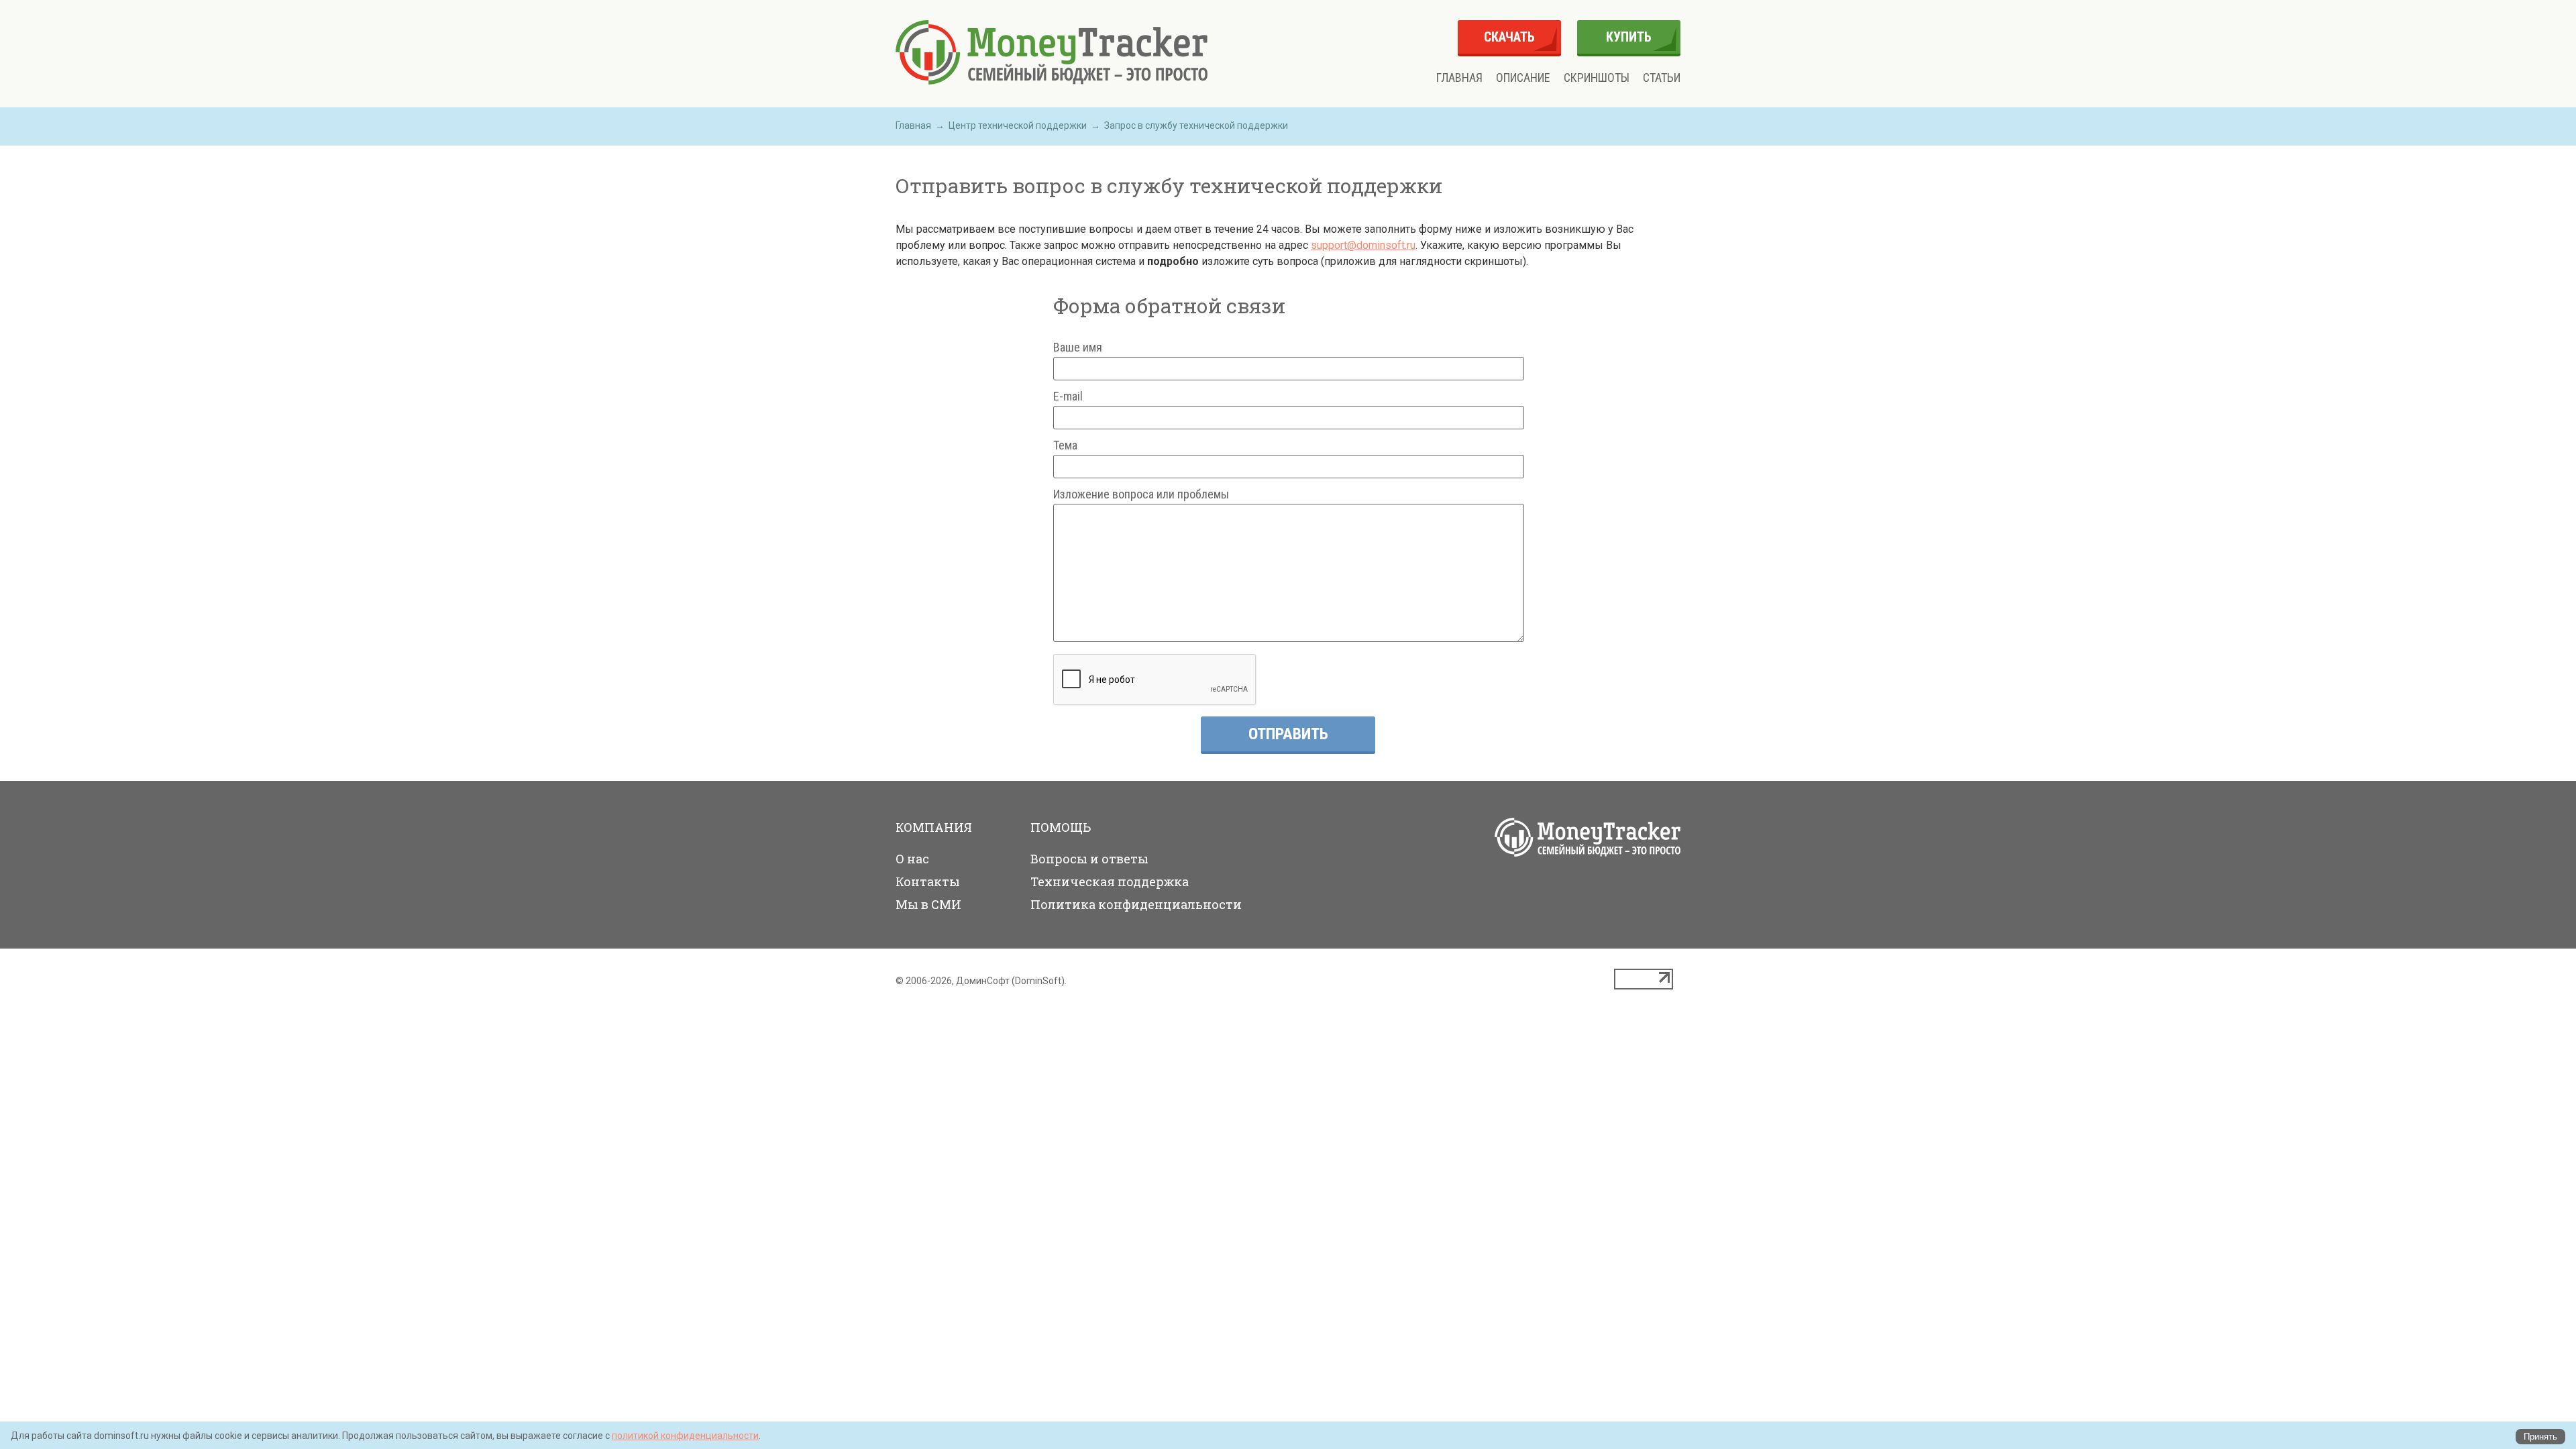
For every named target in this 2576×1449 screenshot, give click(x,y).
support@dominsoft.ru (1363, 245)
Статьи (1662, 78)
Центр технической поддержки (1018, 125)
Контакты (928, 881)
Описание (1523, 78)
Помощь (1061, 827)
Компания (934, 827)
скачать (1509, 37)
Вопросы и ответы (1089, 859)
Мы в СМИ (928, 904)
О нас (912, 859)
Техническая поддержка (1110, 881)
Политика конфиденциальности (1136, 904)
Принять (2540, 1437)
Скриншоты (1597, 78)
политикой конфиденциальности (685, 1436)
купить (1629, 37)
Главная (1459, 78)
